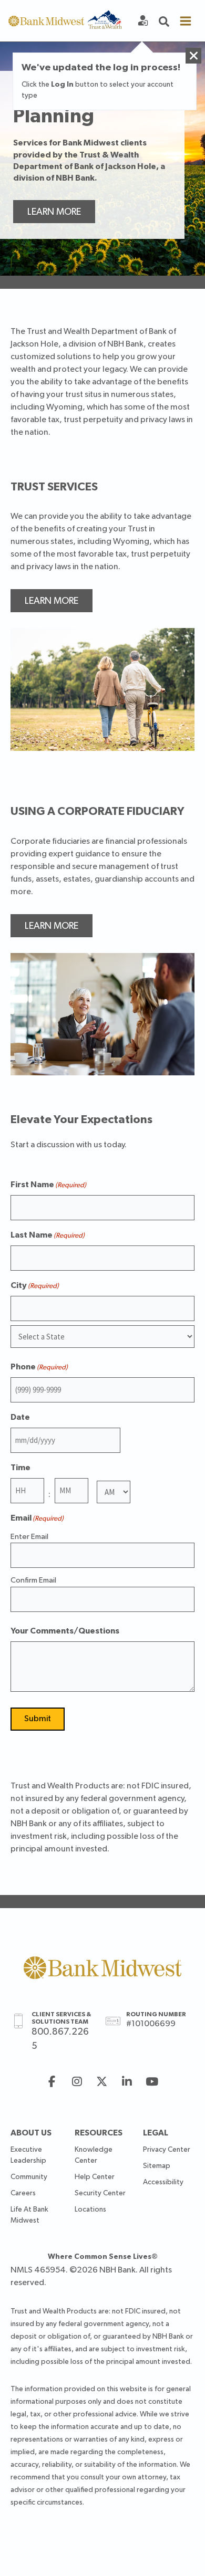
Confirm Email (33, 1580)
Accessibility (163, 2182)
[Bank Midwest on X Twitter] (102, 2083)
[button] (164, 21)
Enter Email (29, 1537)
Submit (38, 1719)
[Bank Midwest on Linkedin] (127, 2083)
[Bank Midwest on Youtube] (152, 2083)
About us (31, 2133)
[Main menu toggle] (186, 21)
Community (29, 2177)
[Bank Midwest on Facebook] (52, 2083)
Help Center (95, 2177)
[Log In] (143, 21)
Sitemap (157, 2166)
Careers (23, 2193)
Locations (90, 2210)
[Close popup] (193, 56)
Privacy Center (167, 2150)
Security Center (100, 2193)
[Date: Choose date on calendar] (132, 1440)
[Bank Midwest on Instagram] (77, 2083)
